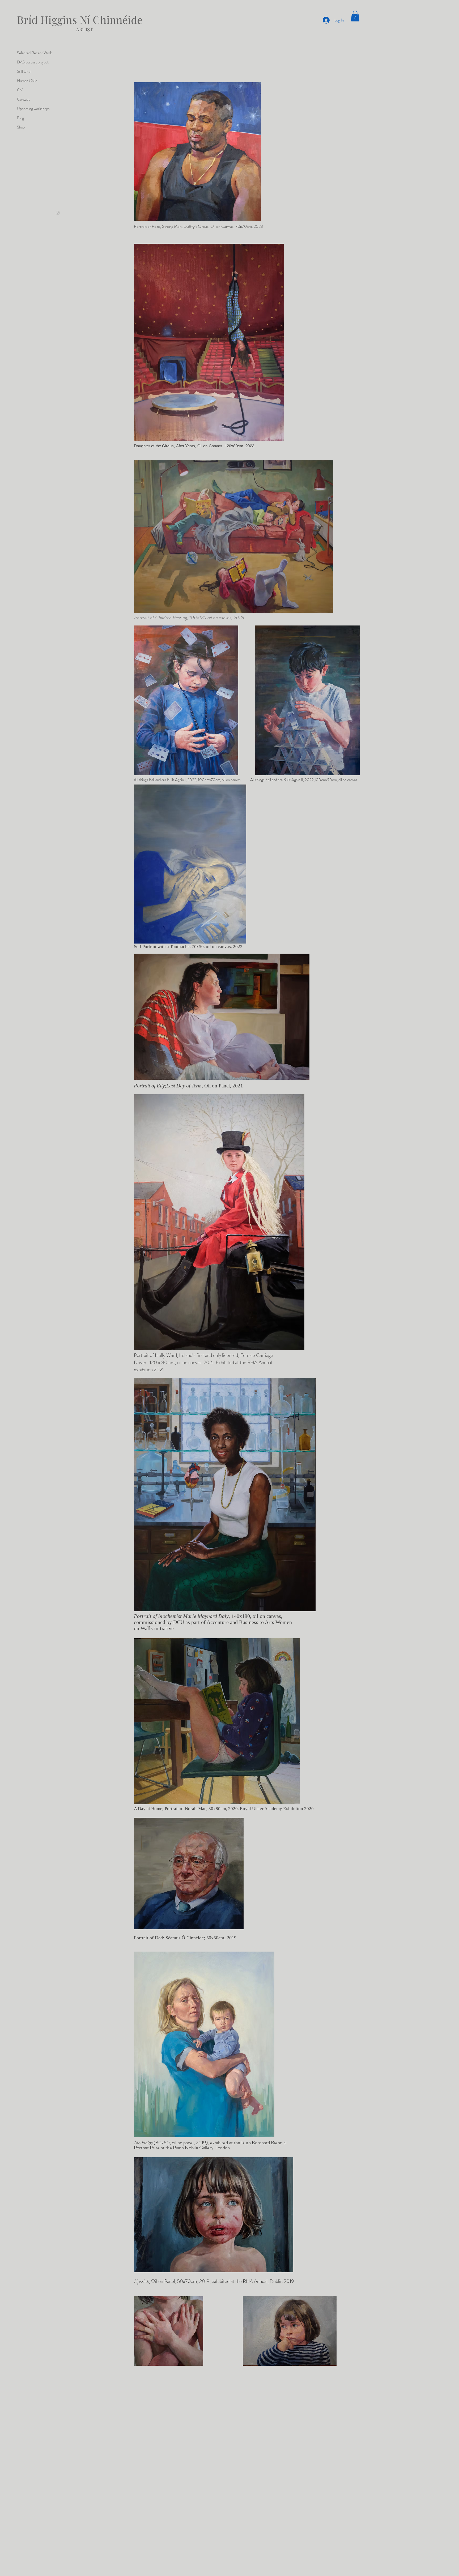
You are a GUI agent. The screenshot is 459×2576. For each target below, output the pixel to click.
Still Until (24, 71)
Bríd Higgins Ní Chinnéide (80, 20)
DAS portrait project (33, 62)
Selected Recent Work (34, 53)
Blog (20, 118)
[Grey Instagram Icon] (58, 213)
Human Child (27, 81)
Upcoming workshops (33, 109)
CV (20, 90)
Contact (23, 99)
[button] (355, 16)
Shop (21, 127)
